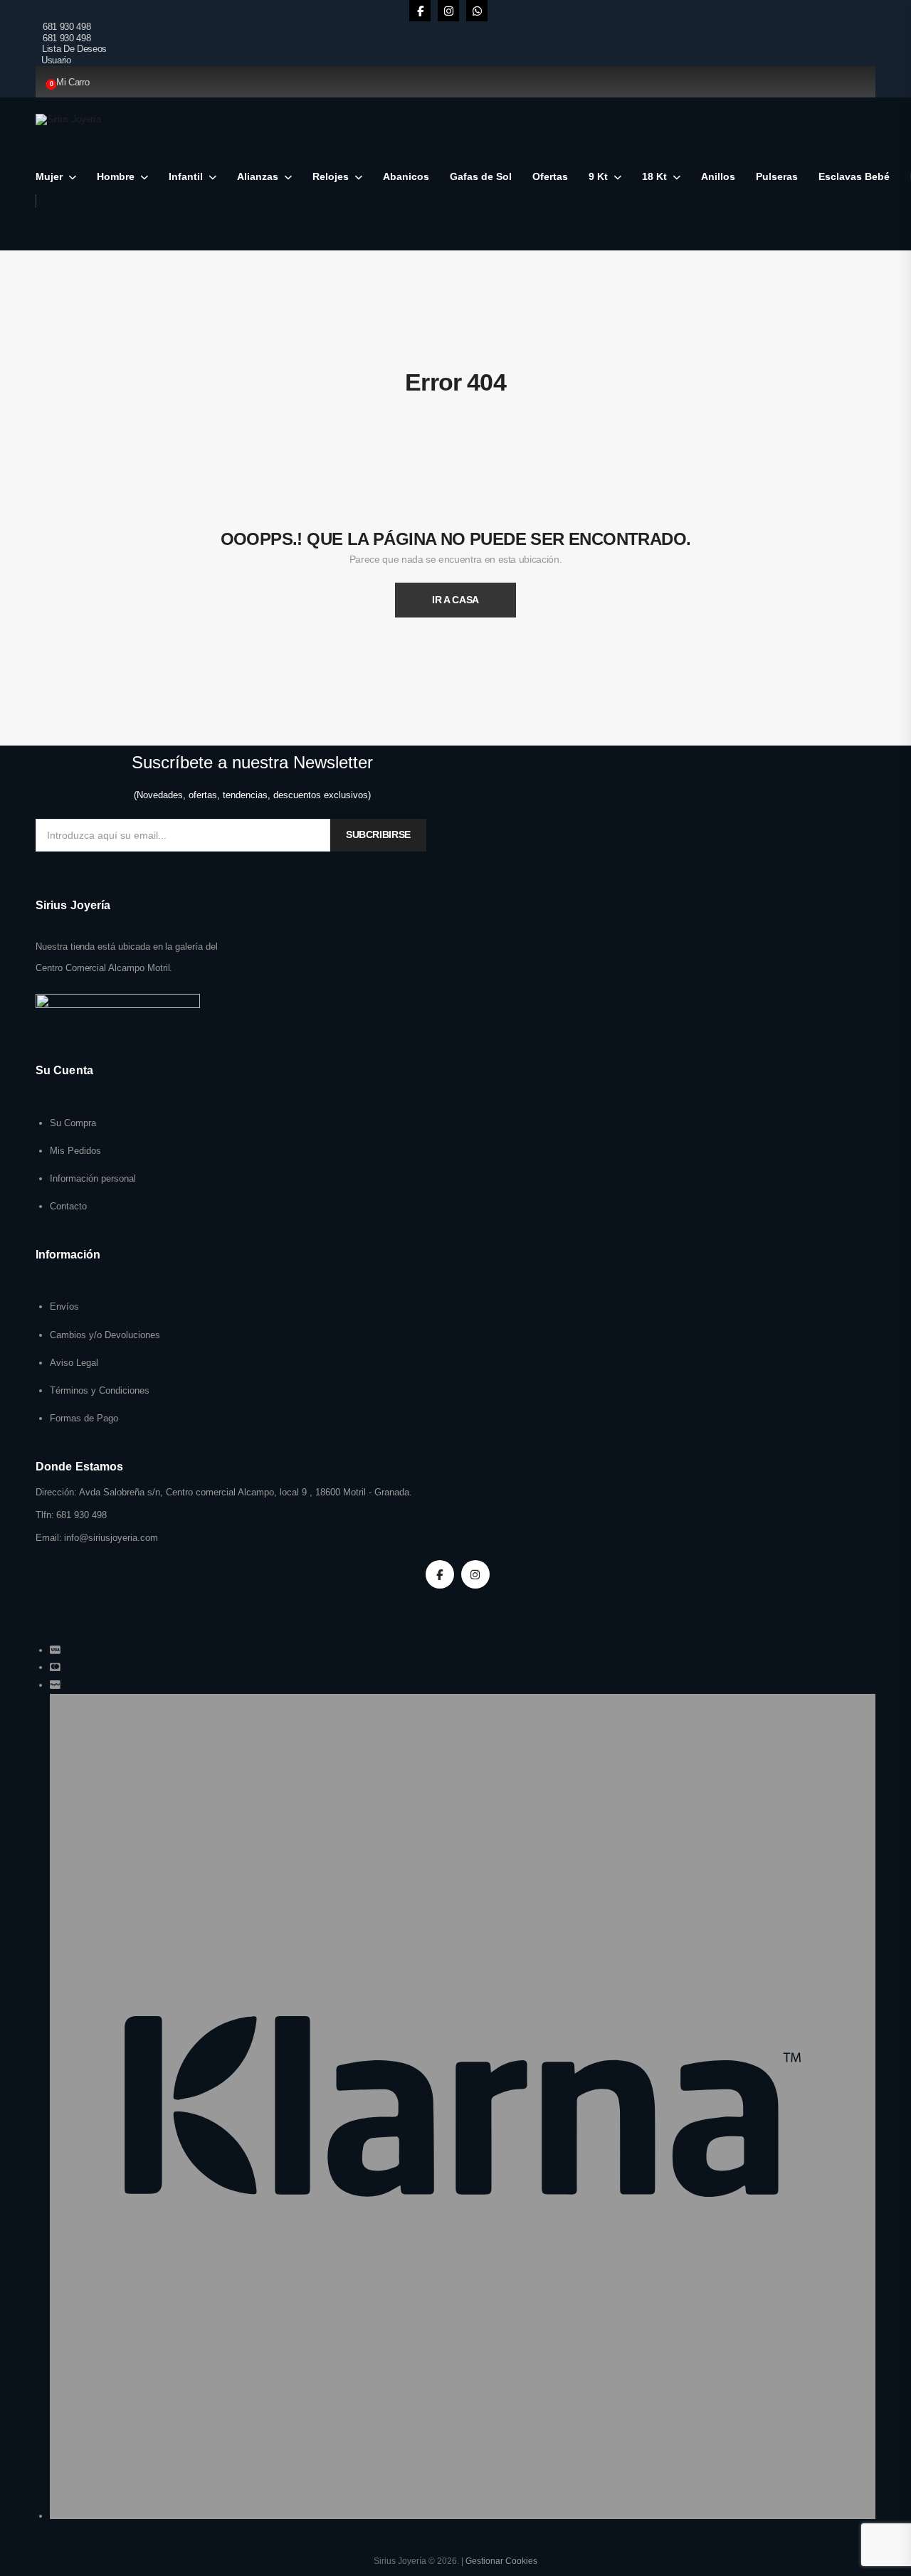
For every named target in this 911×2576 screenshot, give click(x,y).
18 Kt (654, 176)
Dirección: (56, 1492)
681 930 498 (67, 27)
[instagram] (448, 11)
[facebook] (420, 11)
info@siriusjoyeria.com (111, 1538)
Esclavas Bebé (854, 176)
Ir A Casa (455, 600)
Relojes (331, 176)
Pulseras (777, 176)
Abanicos (406, 176)
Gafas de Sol (481, 176)
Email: (49, 1538)
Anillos (718, 176)
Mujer (49, 176)
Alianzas (258, 176)
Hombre (116, 176)
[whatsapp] (477, 11)
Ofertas (550, 176)
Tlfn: (45, 1515)
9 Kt (598, 176)
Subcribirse (378, 834)
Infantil (186, 176)
